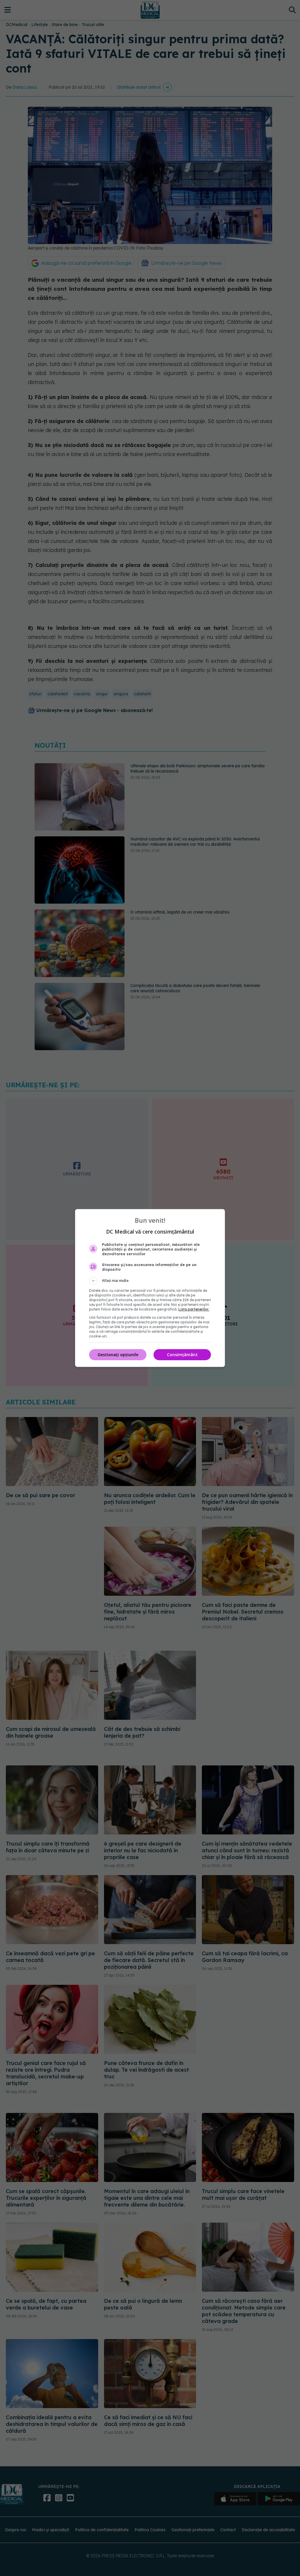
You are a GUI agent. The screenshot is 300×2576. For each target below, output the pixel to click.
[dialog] (150, 1288)
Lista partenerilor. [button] (194, 1309)
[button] (150, 1281)
